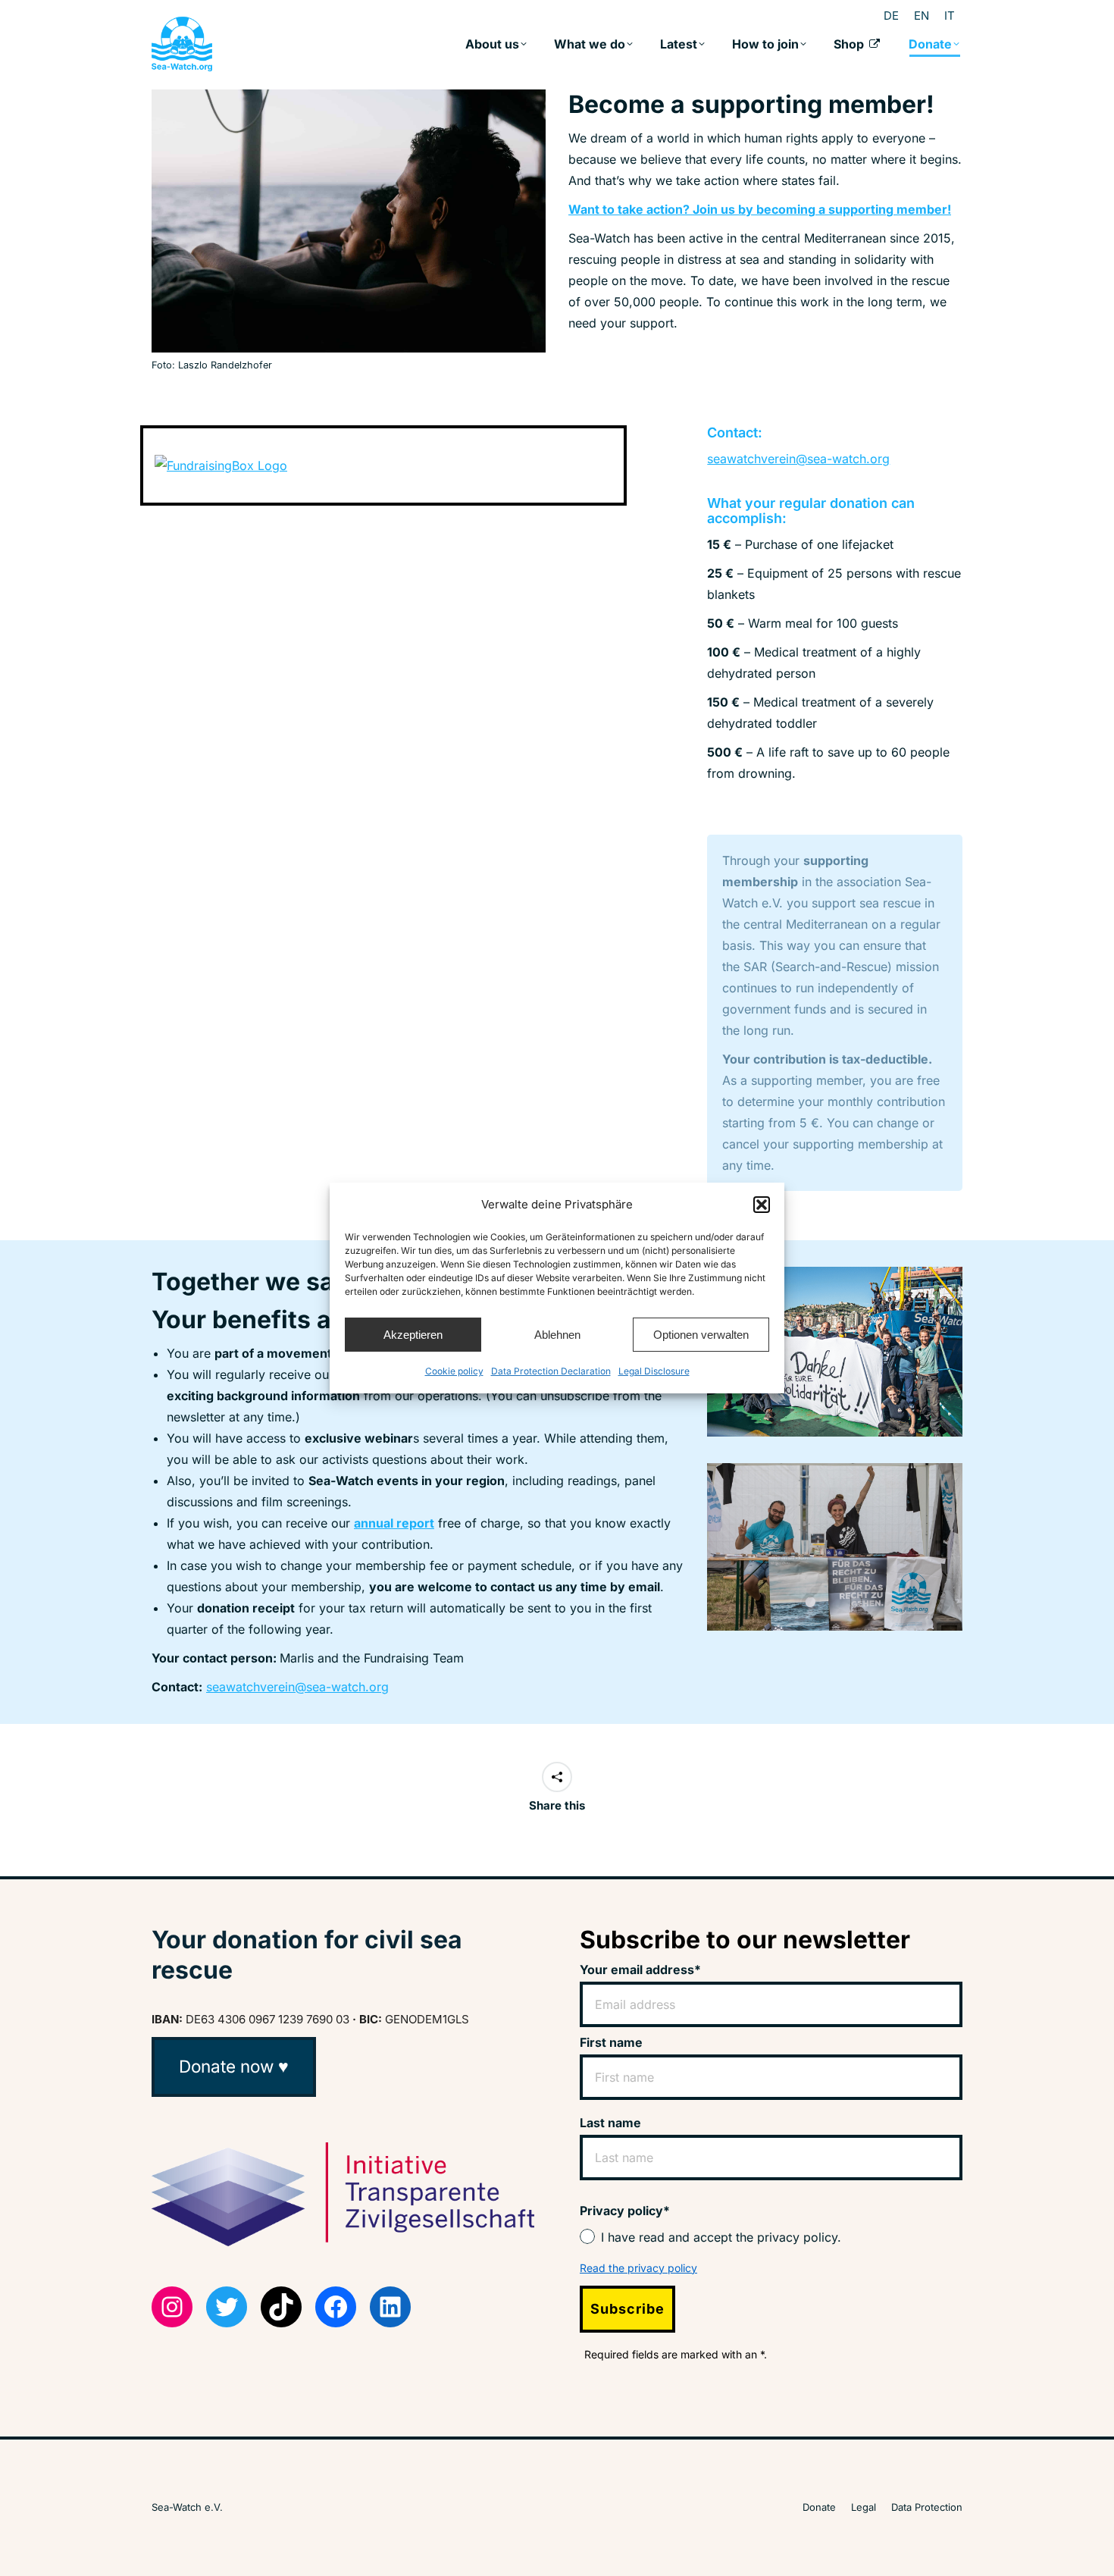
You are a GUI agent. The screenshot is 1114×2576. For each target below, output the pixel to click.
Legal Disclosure (654, 1371)
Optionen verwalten (701, 1335)
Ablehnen (557, 1335)
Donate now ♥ (234, 2066)
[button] (762, 1205)
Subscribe (627, 2309)
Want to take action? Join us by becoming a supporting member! (760, 209)
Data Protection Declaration (551, 1371)
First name (611, 2042)
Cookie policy (454, 1371)
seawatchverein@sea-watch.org (798, 459)
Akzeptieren (413, 1335)
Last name (610, 2123)
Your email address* (640, 1970)
